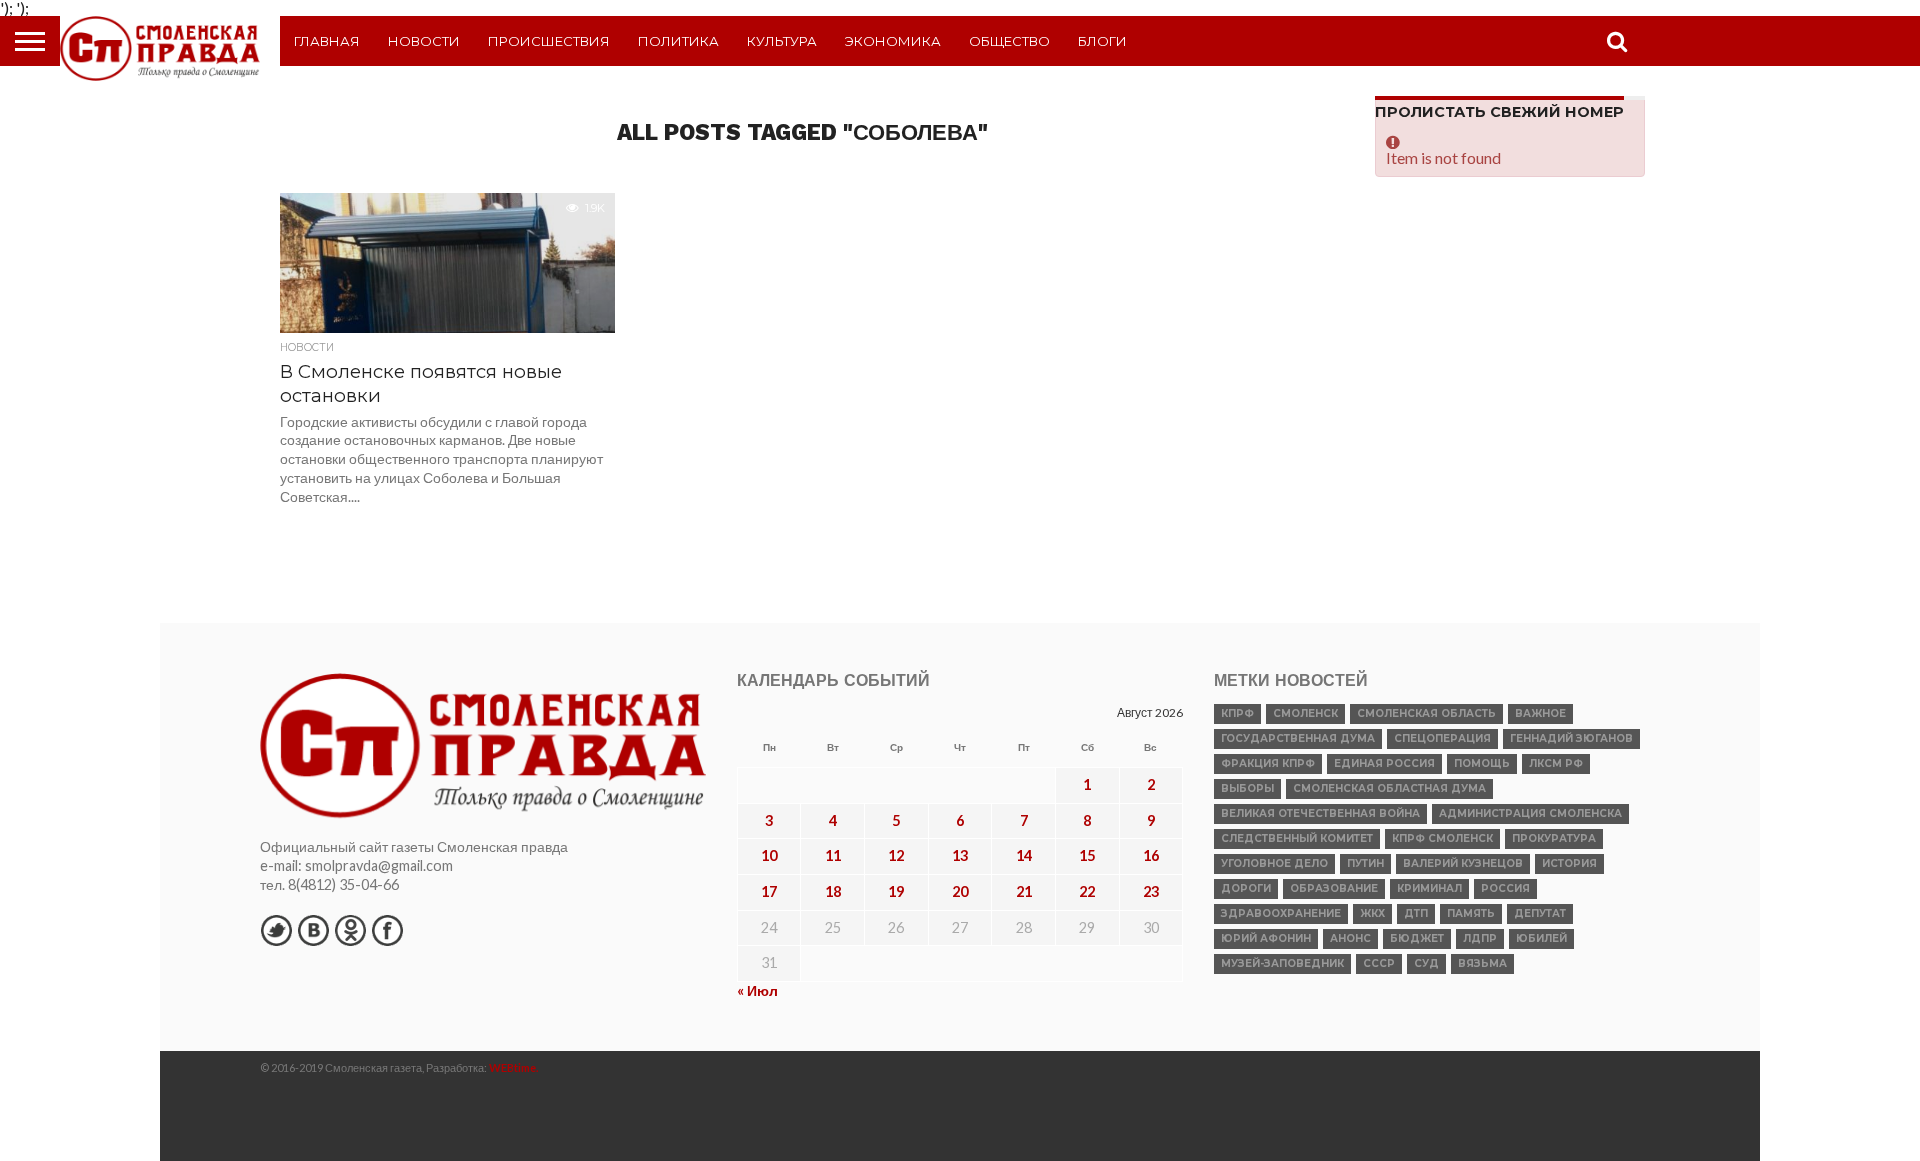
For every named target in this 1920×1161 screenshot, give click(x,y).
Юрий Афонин (1266, 938)
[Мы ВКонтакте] (313, 930)
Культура (782, 41)
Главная (327, 41)
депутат (1540, 913)
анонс (1350, 938)
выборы (1247, 788)
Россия (1505, 888)
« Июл (757, 990)
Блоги (1102, 41)
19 (896, 891)
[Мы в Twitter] (276, 930)
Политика (678, 41)
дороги (1246, 888)
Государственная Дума (1298, 738)
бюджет (1417, 938)
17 (769, 891)
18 (833, 891)
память (1471, 913)
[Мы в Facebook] (387, 930)
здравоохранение (1281, 913)
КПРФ (1237, 713)
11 (833, 855)
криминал (1429, 888)
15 (1087, 855)
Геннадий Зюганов (1571, 738)
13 (960, 855)
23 (1151, 891)
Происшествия (549, 41)
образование (1334, 888)
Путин (1365, 863)
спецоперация (1442, 738)
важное (1540, 713)
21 (1024, 891)
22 (1087, 891)
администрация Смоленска (1530, 813)
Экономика (893, 41)
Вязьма (1482, 963)
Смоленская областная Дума (1389, 788)
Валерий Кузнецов (1463, 863)
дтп (1416, 913)
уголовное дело (1274, 863)
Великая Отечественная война (1320, 813)
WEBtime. (514, 1067)
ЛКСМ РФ (1556, 763)
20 (960, 891)
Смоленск (1305, 713)
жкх (1372, 913)
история (1569, 863)
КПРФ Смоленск (1442, 838)
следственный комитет (1297, 838)
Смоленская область (1426, 713)
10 (769, 855)
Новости (424, 41)
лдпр (1480, 938)
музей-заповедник (1282, 963)
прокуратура (1554, 838)
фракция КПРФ (1268, 763)
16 (1151, 855)
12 (896, 855)
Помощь (1482, 763)
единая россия (1384, 763)
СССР (1379, 963)
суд (1426, 963)
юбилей (1541, 938)
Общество (1009, 41)
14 (1024, 855)
